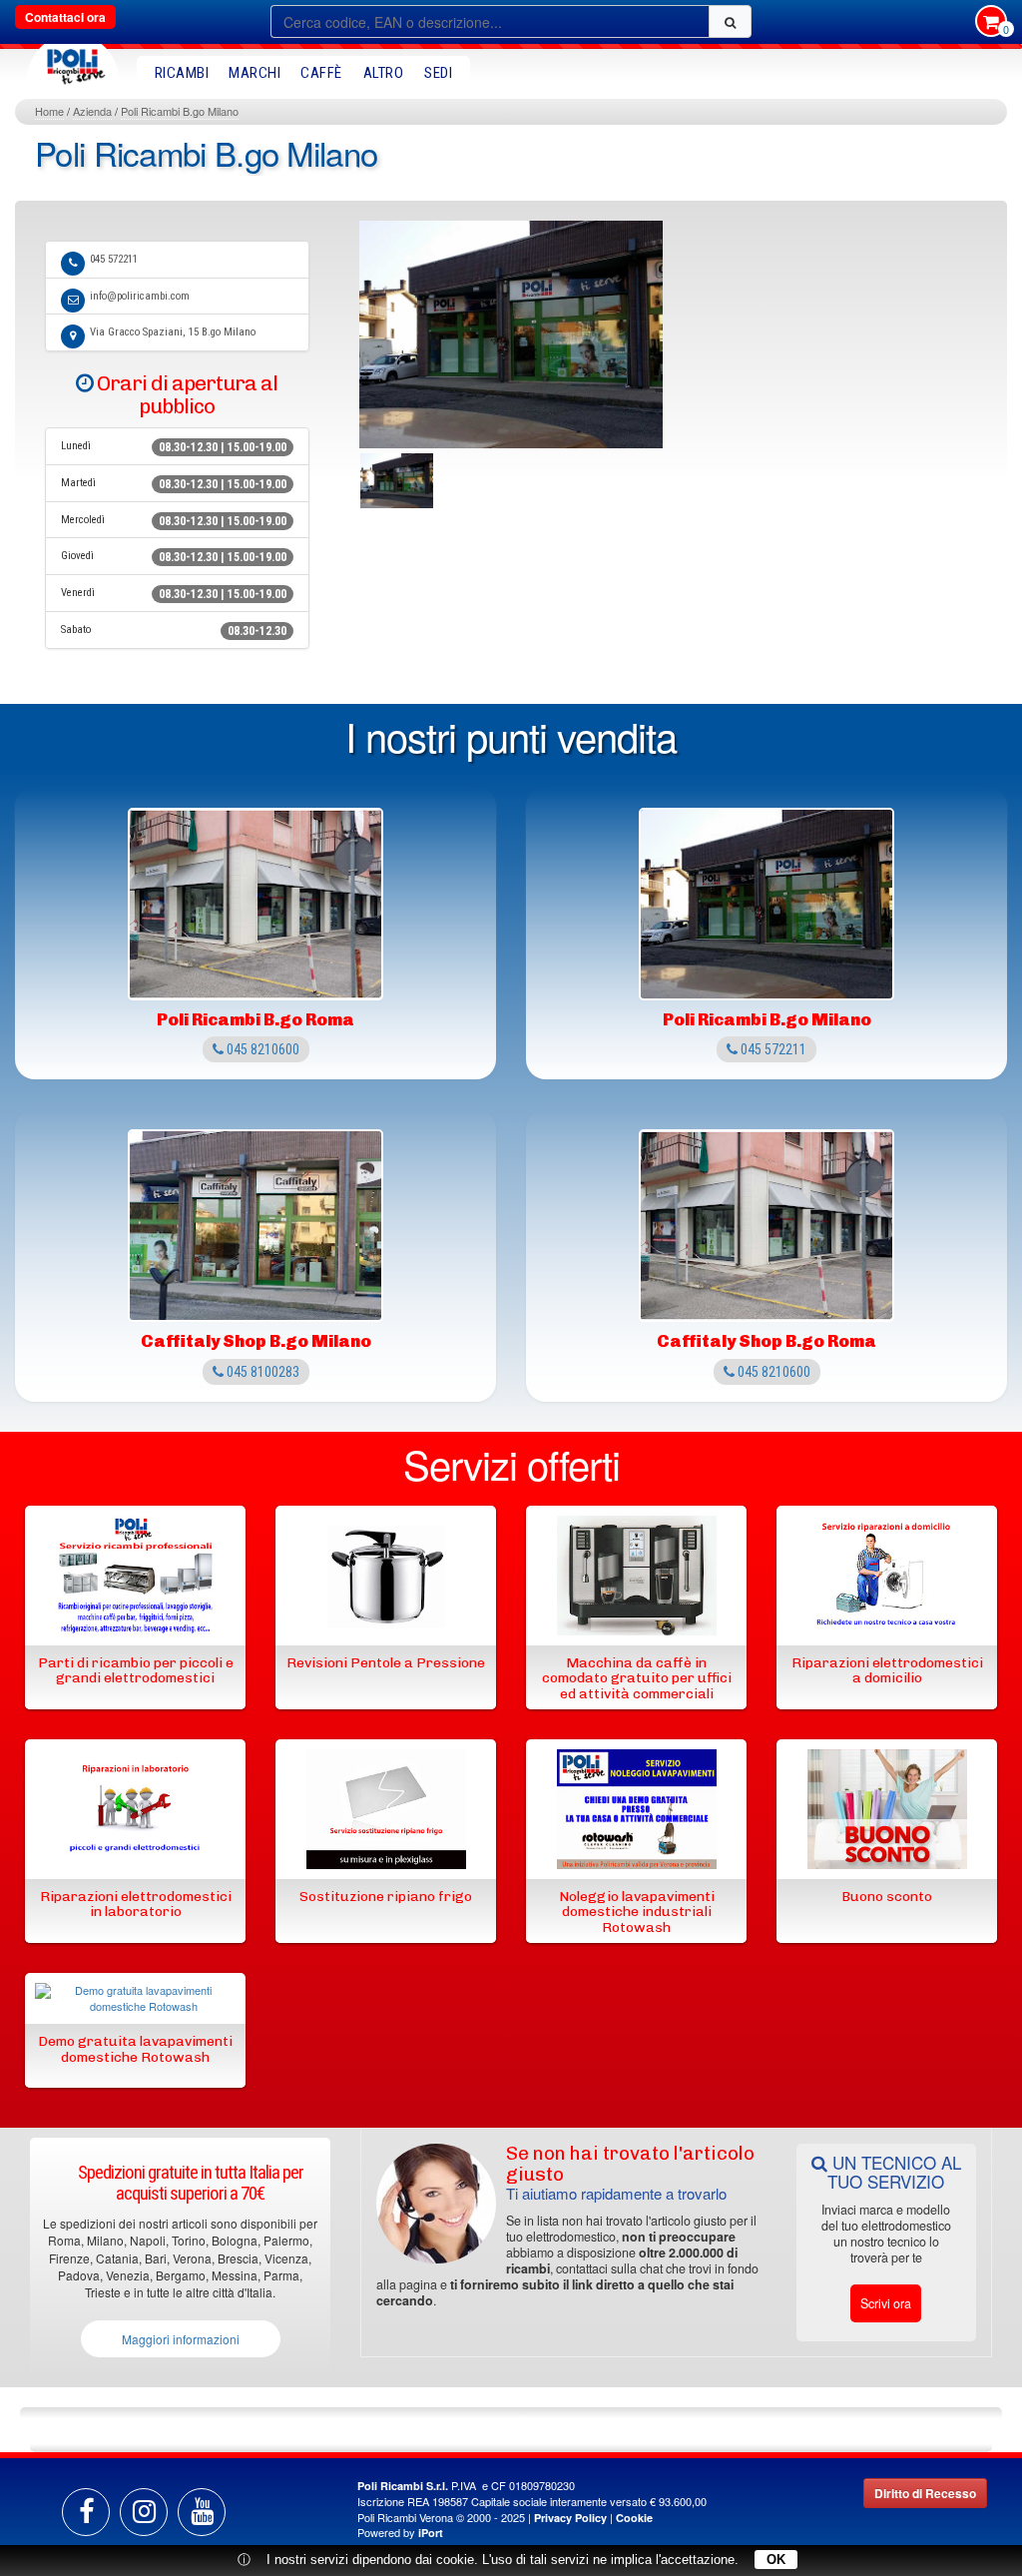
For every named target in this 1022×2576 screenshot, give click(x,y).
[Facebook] (86, 2512)
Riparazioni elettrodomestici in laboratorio (136, 1904)
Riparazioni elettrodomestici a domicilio (887, 1670)
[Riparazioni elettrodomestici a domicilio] (887, 1579)
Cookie (634, 2518)
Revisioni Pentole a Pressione (386, 1663)
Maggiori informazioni (181, 2339)
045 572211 (114, 259)
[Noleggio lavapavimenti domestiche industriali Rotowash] (637, 1812)
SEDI (438, 73)
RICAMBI (182, 73)
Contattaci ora (65, 17)
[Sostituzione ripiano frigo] (386, 1812)
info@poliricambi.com (140, 296)
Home (49, 111)
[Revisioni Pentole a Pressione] (386, 1579)
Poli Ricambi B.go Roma (255, 1019)
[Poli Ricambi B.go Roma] (255, 904)
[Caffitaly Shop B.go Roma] (766, 1226)
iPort (431, 2533)
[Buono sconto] (887, 1812)
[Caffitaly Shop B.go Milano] (255, 1226)
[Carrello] (991, 23)
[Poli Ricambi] (73, 61)
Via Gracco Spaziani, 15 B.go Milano (173, 332)
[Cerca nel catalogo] (730, 21)
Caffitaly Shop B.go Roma (766, 1341)
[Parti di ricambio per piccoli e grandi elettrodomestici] (136, 1579)
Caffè (321, 73)
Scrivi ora (886, 2303)
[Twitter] (202, 2512)
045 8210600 (261, 1049)
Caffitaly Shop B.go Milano (256, 1341)
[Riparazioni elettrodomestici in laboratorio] (136, 1812)
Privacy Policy (570, 2518)
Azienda (92, 111)
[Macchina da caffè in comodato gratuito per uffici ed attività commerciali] (637, 1579)
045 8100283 (261, 1372)
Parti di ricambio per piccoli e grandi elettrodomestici (136, 1670)
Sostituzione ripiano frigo (386, 1897)
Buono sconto (887, 1897)
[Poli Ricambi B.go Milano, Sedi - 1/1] (397, 481)
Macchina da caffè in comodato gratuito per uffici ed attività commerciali (637, 1678)
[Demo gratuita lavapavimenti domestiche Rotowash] (135, 2002)
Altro (384, 73)
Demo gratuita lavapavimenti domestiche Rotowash (135, 2049)
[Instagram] (144, 2512)
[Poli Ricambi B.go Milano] (766, 904)
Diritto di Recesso (925, 2493)
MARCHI (255, 73)
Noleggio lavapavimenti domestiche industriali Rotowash (637, 1912)
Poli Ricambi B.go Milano (180, 111)
